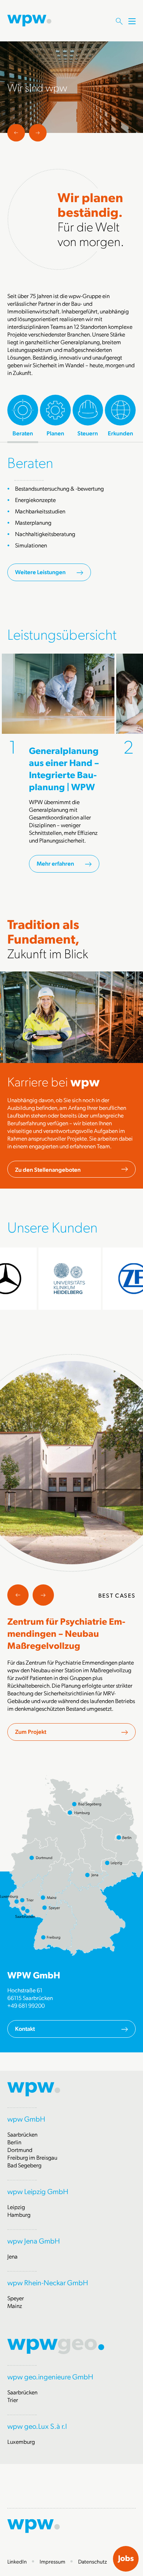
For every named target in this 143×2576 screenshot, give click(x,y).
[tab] (23, 416)
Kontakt (25, 2028)
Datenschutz (93, 2561)
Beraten (30, 462)
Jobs (126, 2558)
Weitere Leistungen (40, 572)
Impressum (52, 2561)
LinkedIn (17, 2561)
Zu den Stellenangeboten (48, 1169)
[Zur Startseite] (29, 20)
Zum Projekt (31, 1731)
